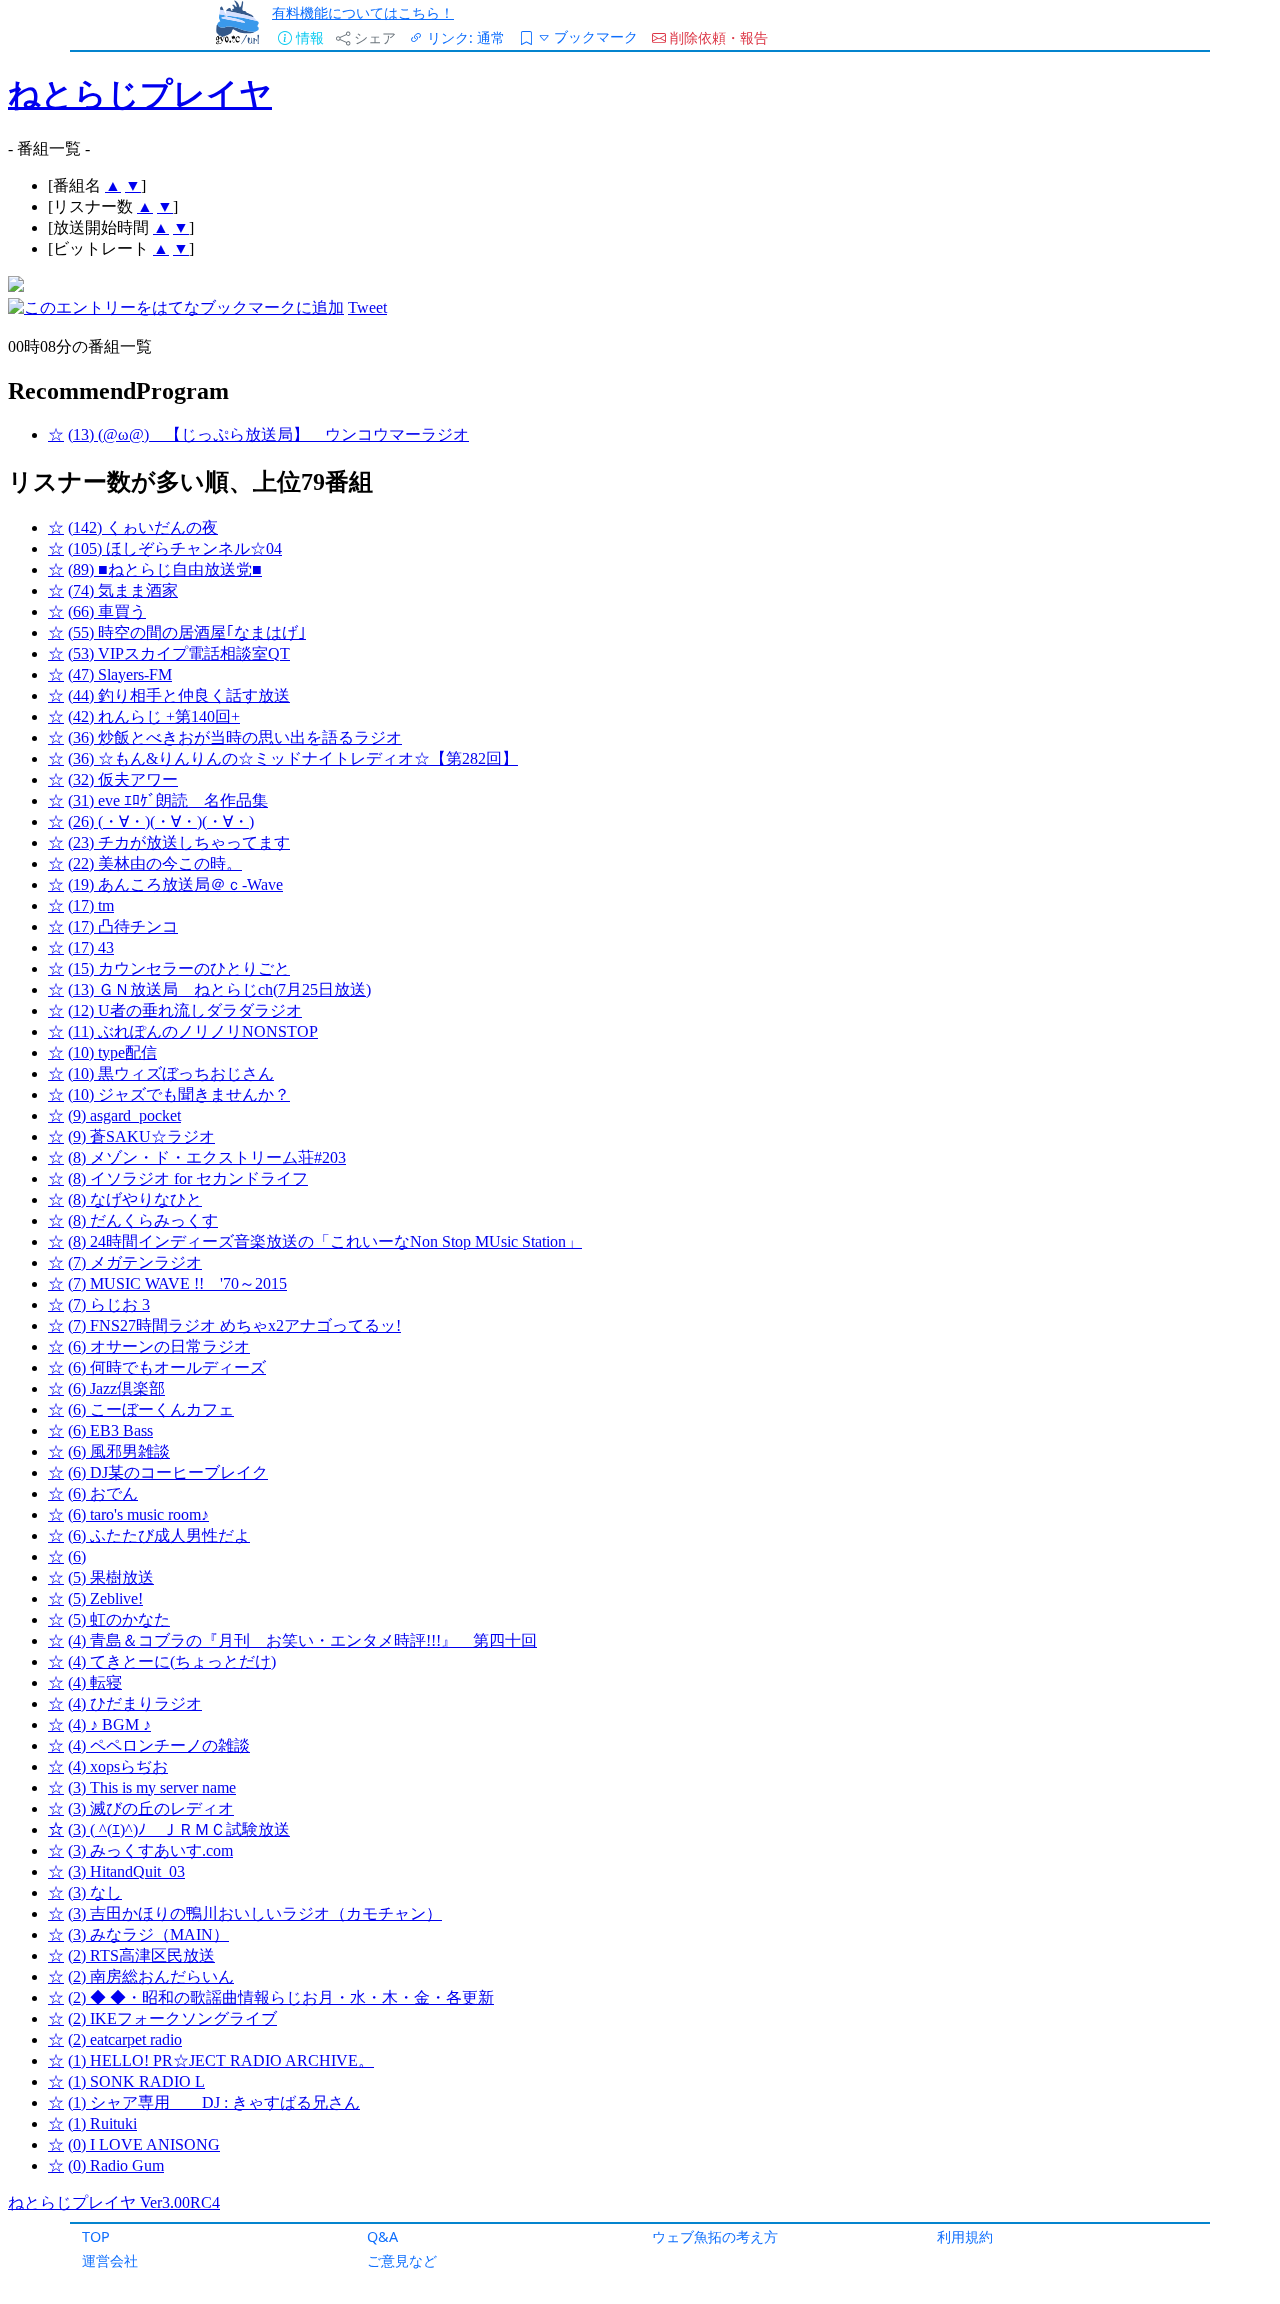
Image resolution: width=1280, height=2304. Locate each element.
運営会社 (110, 2260)
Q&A (382, 2236)
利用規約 (965, 2236)
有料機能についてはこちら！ (363, 12)
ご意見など (402, 2260)
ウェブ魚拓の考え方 (715, 2236)
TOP (96, 2236)
